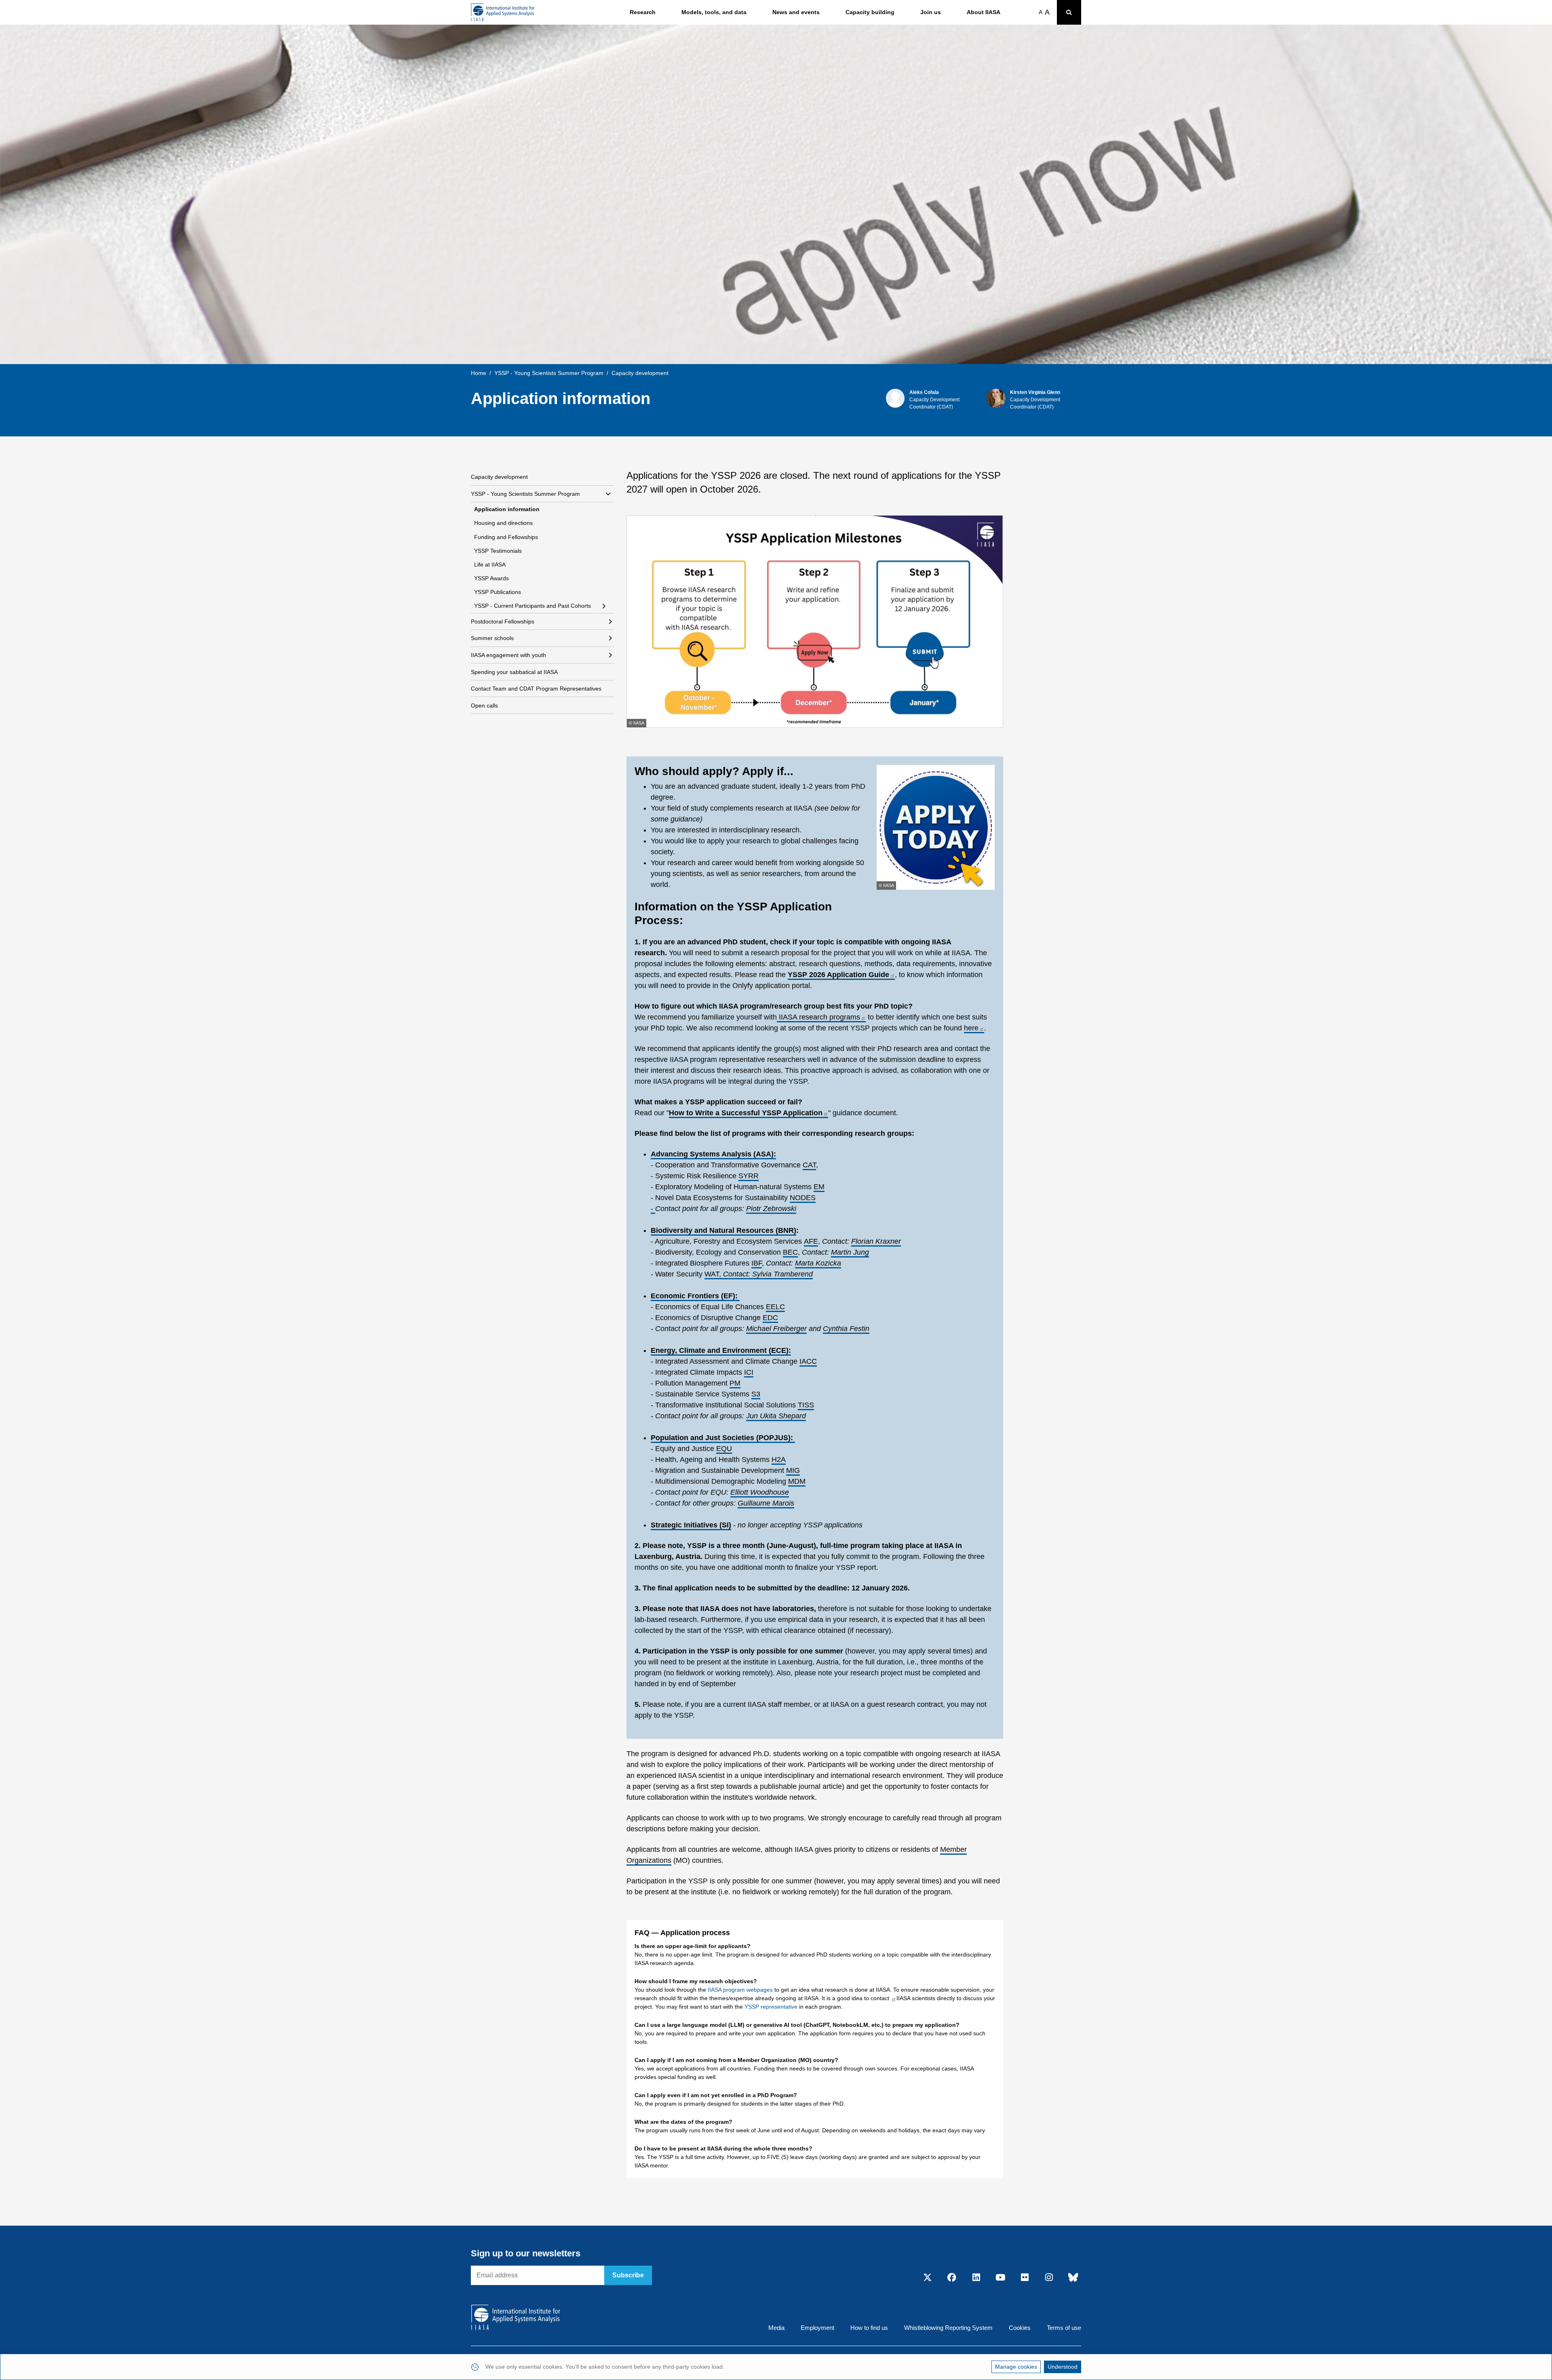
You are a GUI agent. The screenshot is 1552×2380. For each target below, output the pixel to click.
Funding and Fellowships (506, 537)
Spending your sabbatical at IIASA (514, 672)
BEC (790, 1252)
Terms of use (1064, 2328)
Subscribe (628, 2275)
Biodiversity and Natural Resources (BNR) (723, 1230)
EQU (724, 1449)
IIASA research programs (818, 1017)
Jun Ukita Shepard (776, 1416)
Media (776, 2328)
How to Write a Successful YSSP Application (746, 1113)
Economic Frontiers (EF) (693, 1296)
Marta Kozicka (818, 1263)
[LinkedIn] (976, 2278)
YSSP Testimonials (498, 551)
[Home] (503, 12)
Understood (1063, 2367)
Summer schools (492, 638)
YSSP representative (771, 2007)
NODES (803, 1198)
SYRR (749, 1176)
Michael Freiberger (776, 1329)
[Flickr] (1025, 2278)
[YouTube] (1000, 2278)
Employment (817, 2328)
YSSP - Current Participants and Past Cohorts (532, 606)
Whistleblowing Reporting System (948, 2328)
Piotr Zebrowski (771, 1209)
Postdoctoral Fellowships (503, 621)
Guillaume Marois (766, 1503)
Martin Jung (850, 1252)
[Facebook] (952, 2278)
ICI (749, 1372)
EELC (775, 1307)
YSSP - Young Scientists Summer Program (549, 373)
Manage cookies (1016, 2367)
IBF (757, 1263)
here (971, 1028)
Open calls (484, 706)
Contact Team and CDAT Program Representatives (536, 689)
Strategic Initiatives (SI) (691, 1525)
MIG (793, 1470)
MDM (797, 1481)
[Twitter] (928, 2278)
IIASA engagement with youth (508, 655)
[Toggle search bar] (1069, 12)
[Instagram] (1049, 2278)
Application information (507, 509)
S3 (756, 1394)
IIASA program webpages (740, 1990)
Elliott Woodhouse (760, 1492)
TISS (806, 1405)
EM (819, 1187)
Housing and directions (503, 523)
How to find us (869, 2328)
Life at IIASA (490, 564)
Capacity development (499, 477)
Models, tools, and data (714, 12)
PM (735, 1383)
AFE (811, 1241)
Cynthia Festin (846, 1329)
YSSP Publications (498, 592)
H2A (779, 1460)
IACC (808, 1361)
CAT (809, 1165)
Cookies (1020, 2328)
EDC (770, 1318)
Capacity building (870, 12)
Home (479, 373)
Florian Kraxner (876, 1241)
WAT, (759, 1274)
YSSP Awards (491, 578)
